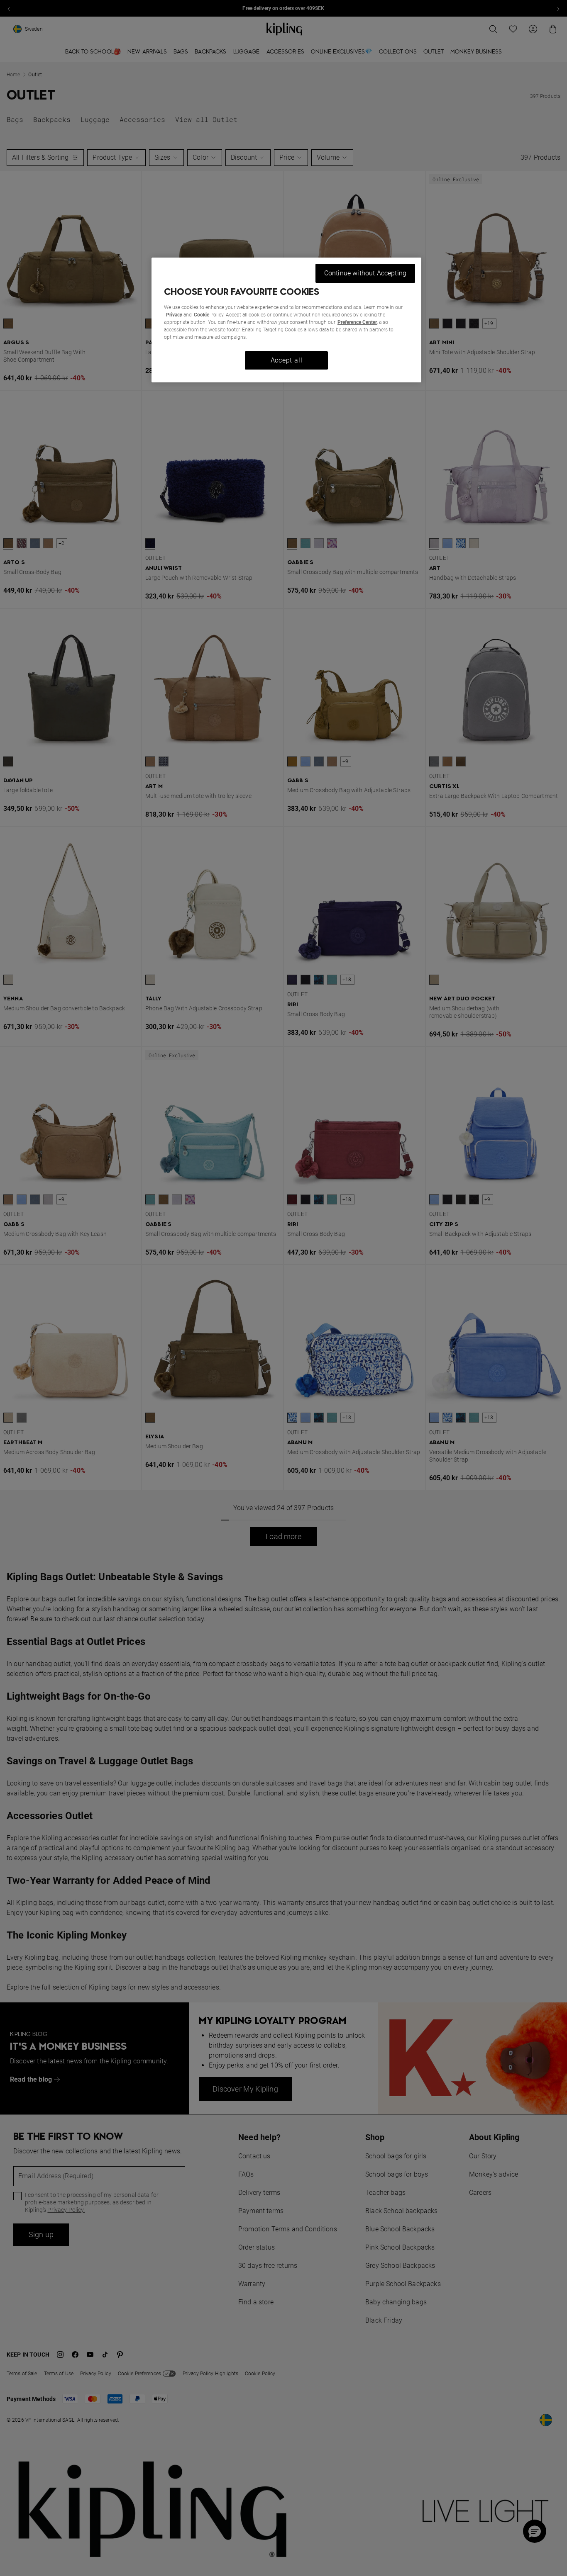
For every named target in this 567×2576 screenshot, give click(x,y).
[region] (286, 320)
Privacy (174, 315)
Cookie (202, 315)
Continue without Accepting (365, 273)
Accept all (287, 360)
